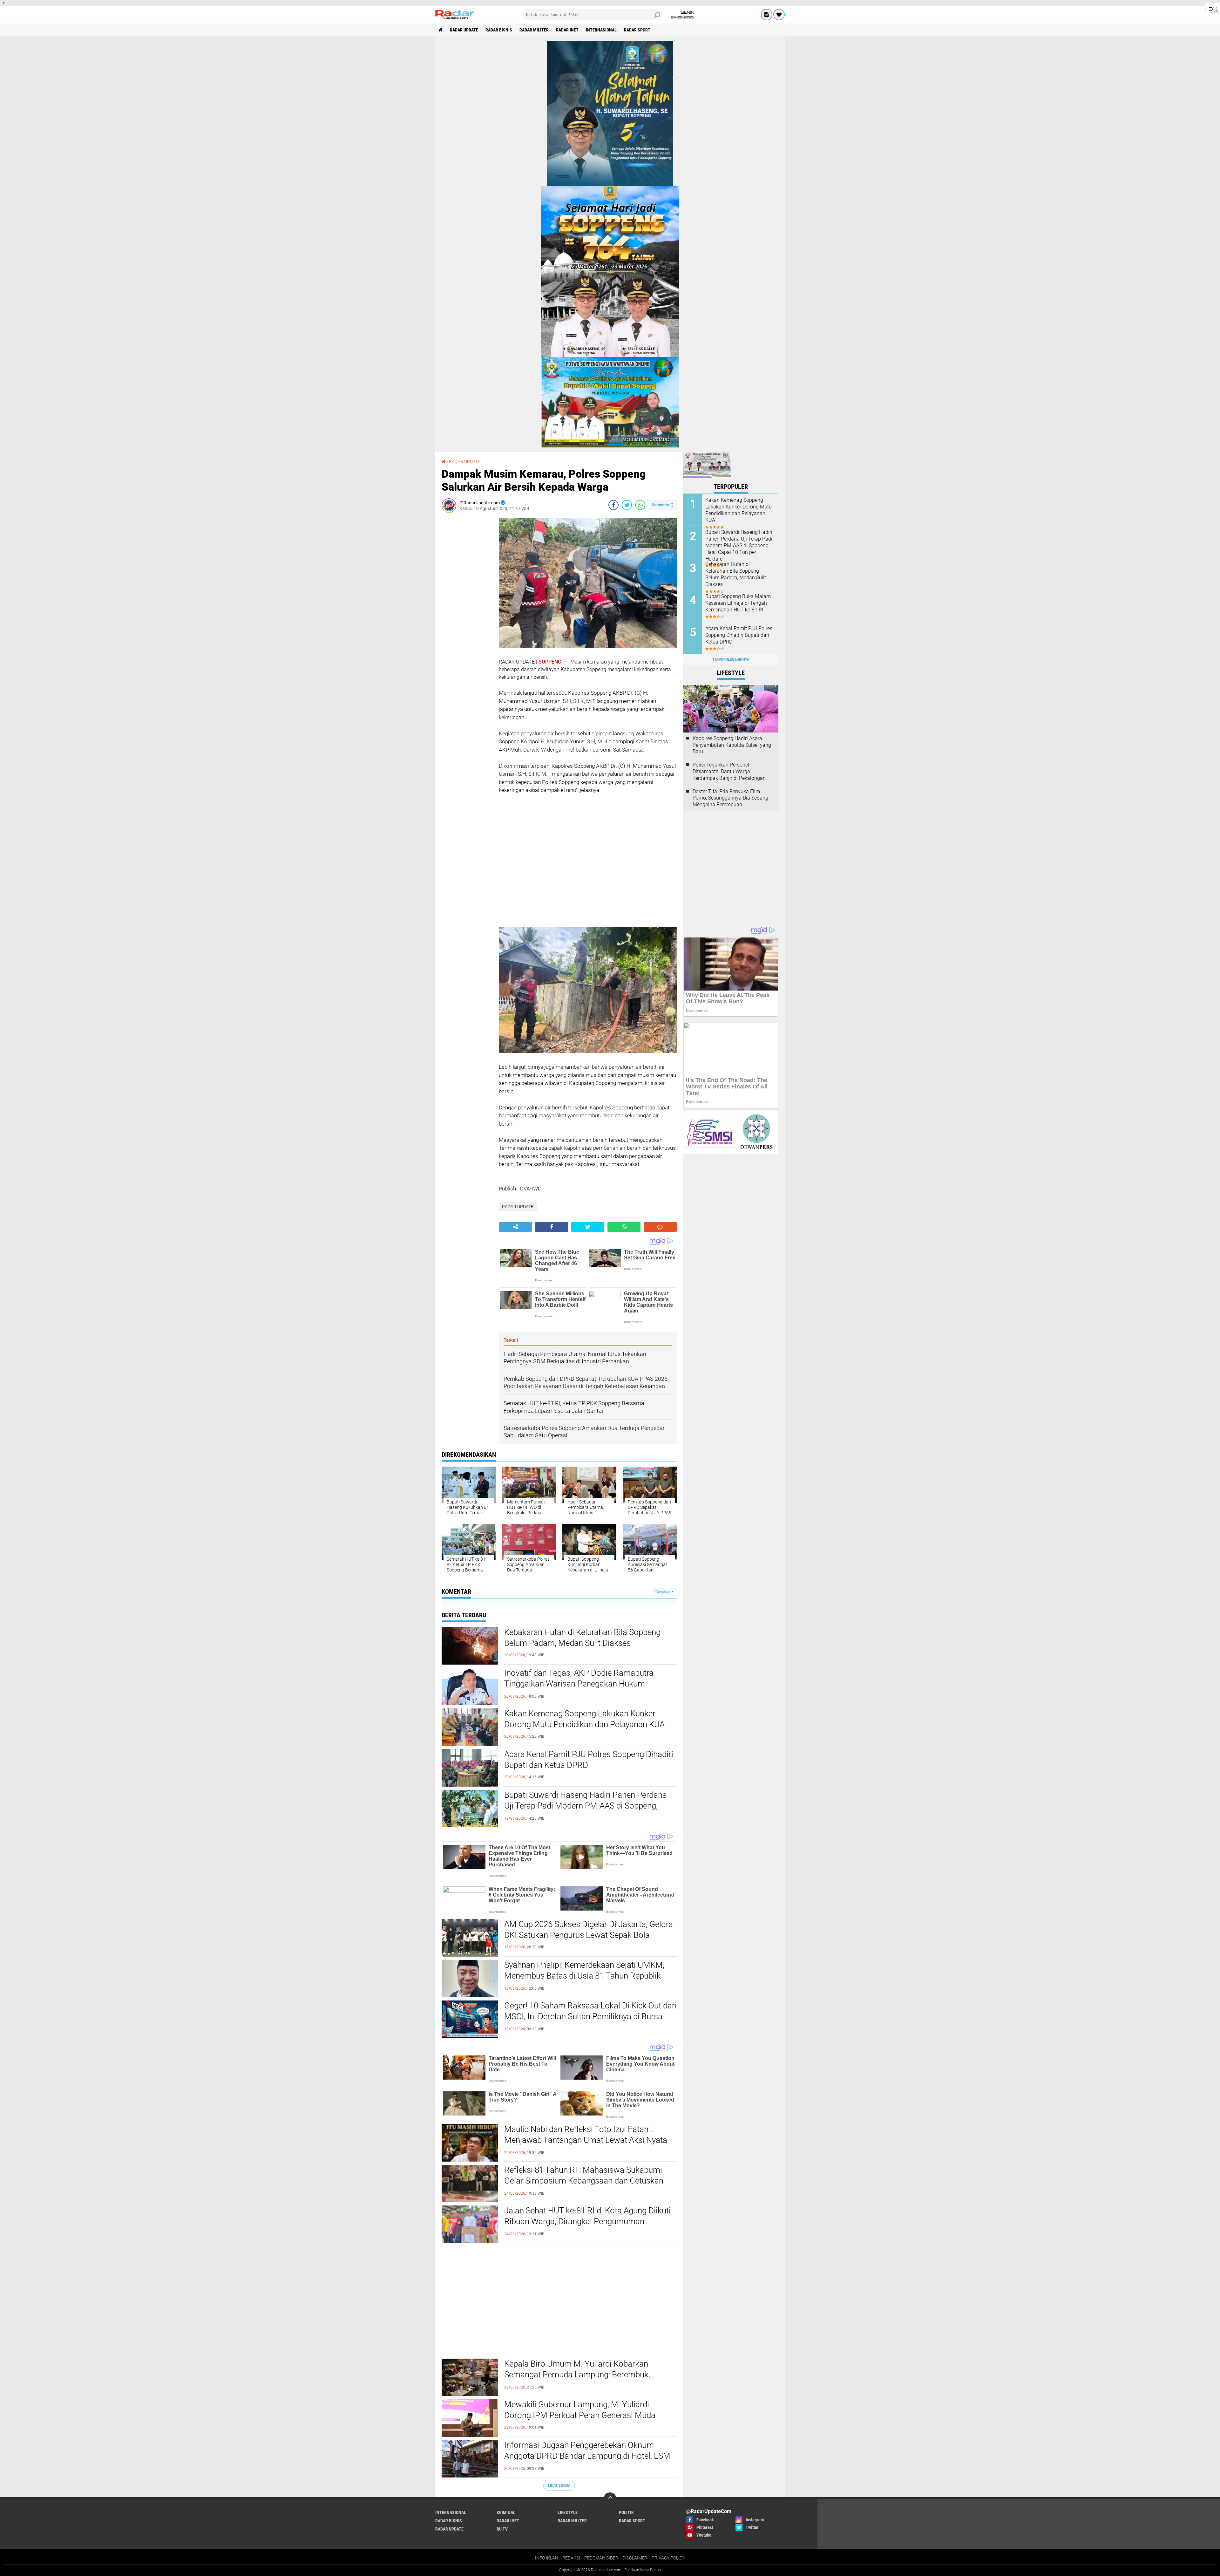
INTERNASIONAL (601, 30)
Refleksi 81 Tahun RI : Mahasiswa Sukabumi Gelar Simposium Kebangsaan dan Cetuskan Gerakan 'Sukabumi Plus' (584, 2181)
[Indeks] (767, 15)
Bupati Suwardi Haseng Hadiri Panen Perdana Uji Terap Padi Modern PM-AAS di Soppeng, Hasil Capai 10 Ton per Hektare (586, 1806)
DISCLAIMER (635, 2558)
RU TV (502, 2529)
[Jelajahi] (1213, 9)
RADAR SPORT (637, 30)
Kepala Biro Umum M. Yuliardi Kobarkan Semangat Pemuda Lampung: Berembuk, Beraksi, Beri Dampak (577, 2375)
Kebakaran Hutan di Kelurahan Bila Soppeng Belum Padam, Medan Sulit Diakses (582, 1638)
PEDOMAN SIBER (601, 2558)
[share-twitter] (627, 505)
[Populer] (779, 15)
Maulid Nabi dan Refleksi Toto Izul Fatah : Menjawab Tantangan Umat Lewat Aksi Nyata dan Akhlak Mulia (586, 2140)
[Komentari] (660, 1227)
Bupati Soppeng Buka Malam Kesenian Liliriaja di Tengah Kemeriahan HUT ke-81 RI (738, 603)
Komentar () (663, 505)
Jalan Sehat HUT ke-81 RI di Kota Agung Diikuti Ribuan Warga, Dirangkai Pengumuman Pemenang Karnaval (587, 2221)
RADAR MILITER (534, 30)
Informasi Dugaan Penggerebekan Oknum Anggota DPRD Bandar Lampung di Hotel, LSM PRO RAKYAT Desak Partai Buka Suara (587, 2456)
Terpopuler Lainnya (731, 660)
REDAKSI (571, 2558)
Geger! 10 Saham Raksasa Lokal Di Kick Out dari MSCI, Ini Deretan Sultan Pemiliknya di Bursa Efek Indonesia (590, 2016)
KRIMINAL (506, 2512)
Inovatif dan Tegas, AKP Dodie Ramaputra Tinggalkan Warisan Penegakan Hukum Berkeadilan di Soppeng (579, 1684)
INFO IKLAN (547, 2558)
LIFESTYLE (568, 2512)
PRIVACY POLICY (668, 2558)
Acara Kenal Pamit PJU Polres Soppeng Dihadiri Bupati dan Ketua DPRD (589, 1760)
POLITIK (626, 2512)
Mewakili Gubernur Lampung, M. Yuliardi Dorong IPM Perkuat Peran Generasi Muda (580, 2410)
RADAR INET (567, 30)
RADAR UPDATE (464, 30)
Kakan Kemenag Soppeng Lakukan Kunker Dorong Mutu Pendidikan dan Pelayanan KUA (584, 1719)
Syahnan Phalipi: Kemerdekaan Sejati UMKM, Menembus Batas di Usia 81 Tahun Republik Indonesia (584, 1976)
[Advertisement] (467, 613)
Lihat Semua (559, 2486)
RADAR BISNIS (499, 30)
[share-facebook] (613, 505)
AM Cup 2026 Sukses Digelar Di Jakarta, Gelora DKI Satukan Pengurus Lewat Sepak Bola (589, 1930)
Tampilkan (663, 1592)
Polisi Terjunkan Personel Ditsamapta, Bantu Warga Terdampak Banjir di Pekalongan (729, 771)
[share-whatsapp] (640, 505)
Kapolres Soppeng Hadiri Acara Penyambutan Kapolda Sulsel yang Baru (732, 745)
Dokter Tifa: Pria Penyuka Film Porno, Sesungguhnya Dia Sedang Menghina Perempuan (730, 798)
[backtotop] (610, 2499)
